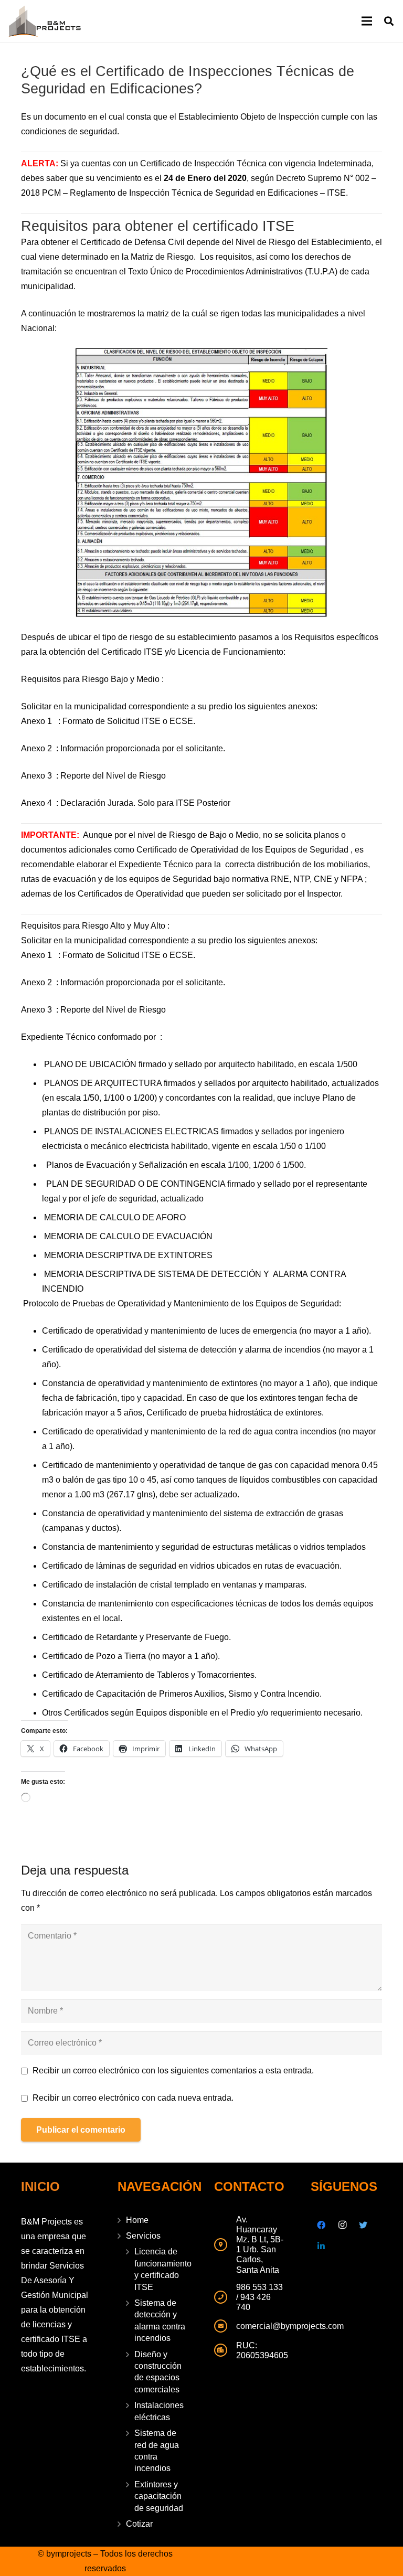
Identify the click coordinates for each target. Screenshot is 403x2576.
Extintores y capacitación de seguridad (159, 2496)
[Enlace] (45, 21)
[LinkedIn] (321, 2246)
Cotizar (139, 2524)
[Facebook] (321, 2225)
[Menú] (367, 21)
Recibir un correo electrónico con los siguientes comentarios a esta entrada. (173, 2071)
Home (137, 2220)
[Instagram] (342, 2225)
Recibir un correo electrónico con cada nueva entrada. (133, 2098)
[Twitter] (363, 2225)
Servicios (143, 2236)
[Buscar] (389, 21)
